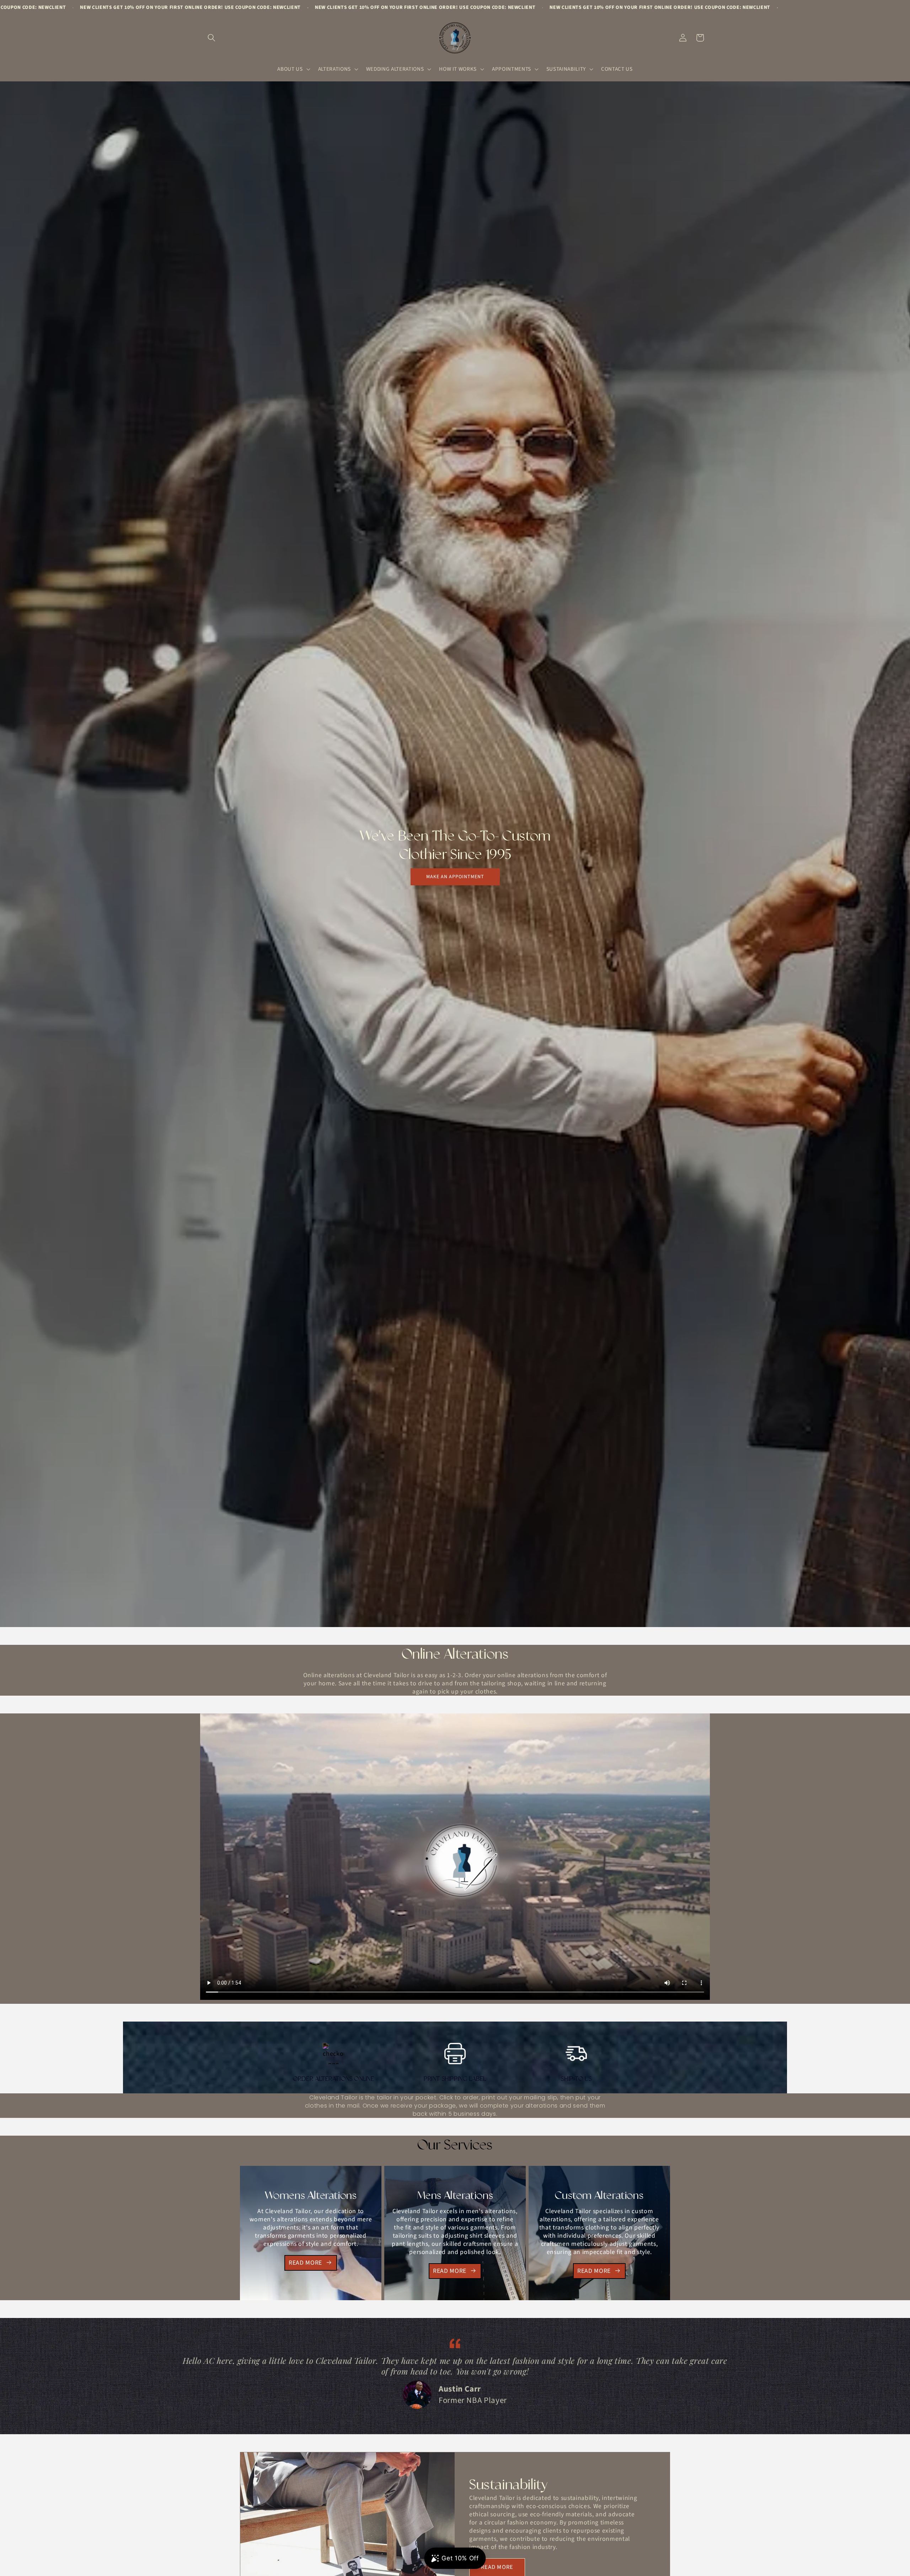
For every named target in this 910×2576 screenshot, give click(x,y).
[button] (212, 38)
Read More (305, 2263)
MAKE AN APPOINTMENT (455, 877)
